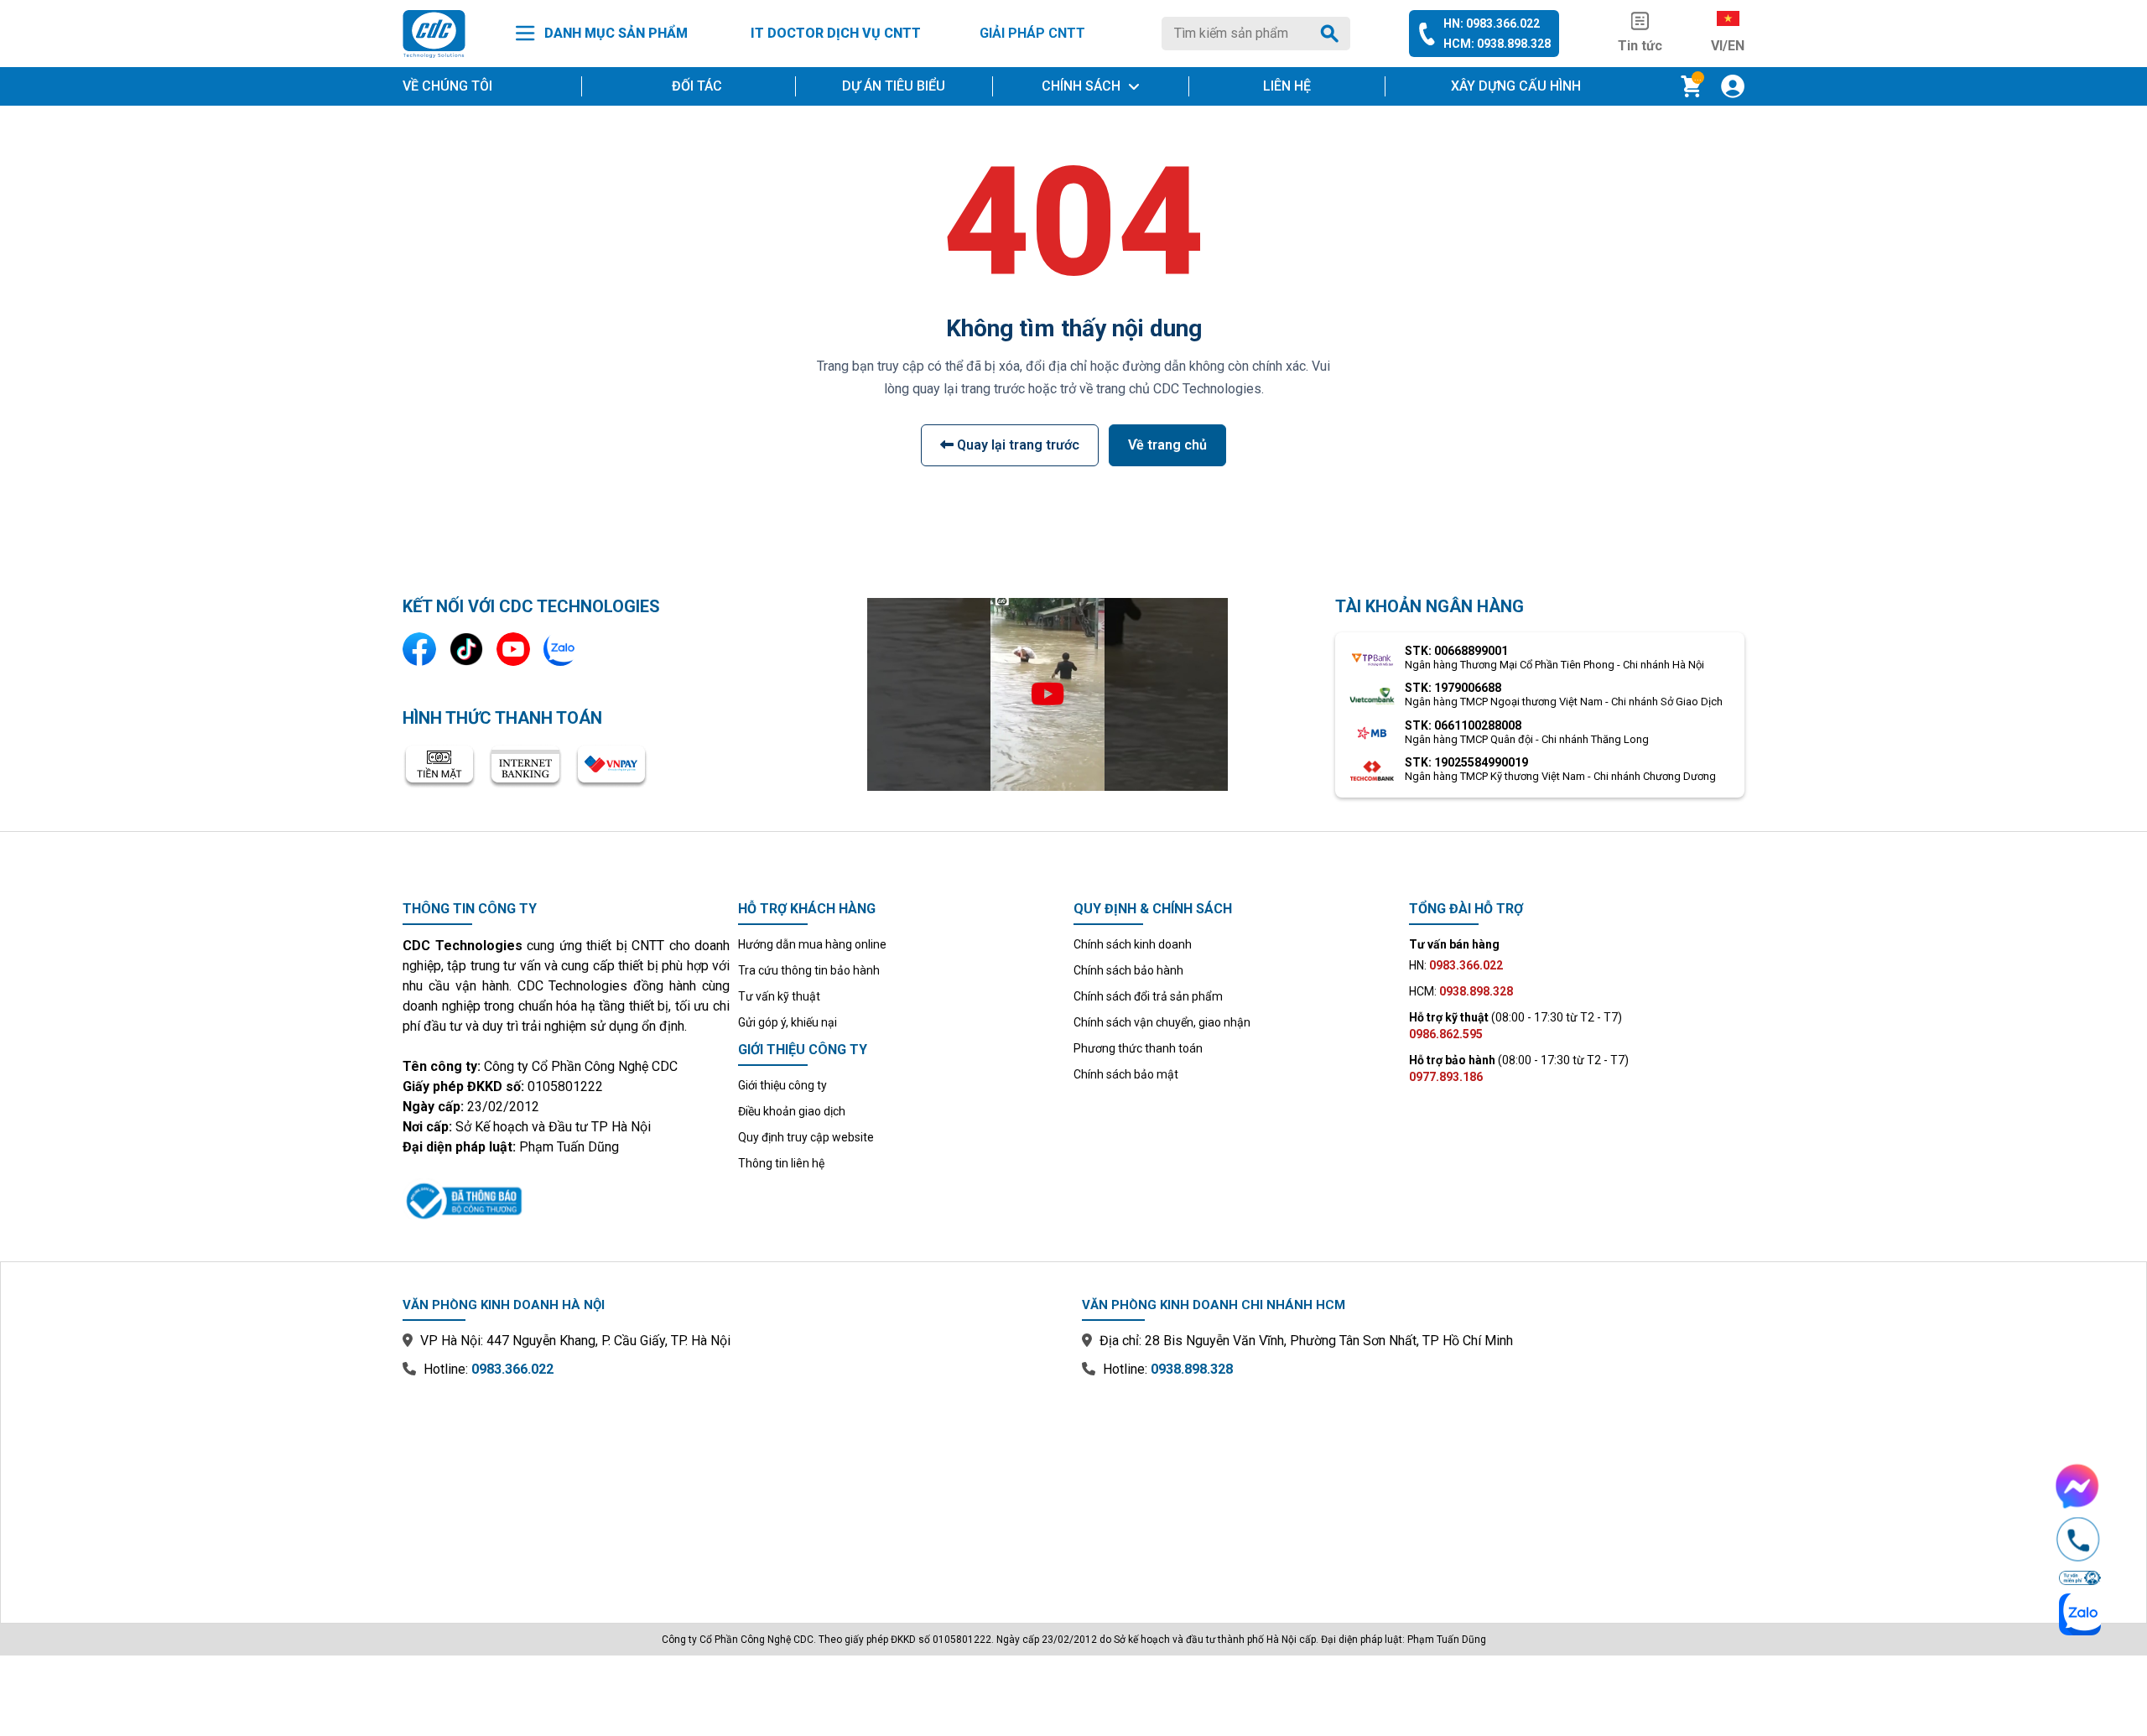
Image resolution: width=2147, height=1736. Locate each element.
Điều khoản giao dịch (792, 1111)
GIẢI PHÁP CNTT (1032, 33)
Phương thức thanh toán (1138, 1048)
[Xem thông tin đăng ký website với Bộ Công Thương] (566, 1198)
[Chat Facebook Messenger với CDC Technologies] (2078, 1486)
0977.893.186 (1446, 1077)
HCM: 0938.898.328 (1497, 44)
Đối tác (697, 86)
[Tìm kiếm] (1333, 34)
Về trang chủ (1167, 445)
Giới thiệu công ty (782, 1085)
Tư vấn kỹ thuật (779, 996)
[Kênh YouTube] (513, 649)
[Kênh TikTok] (466, 649)
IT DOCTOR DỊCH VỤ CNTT (836, 33)
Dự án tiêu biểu (894, 86)
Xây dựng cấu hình (1516, 86)
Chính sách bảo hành (1128, 970)
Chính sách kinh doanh (1133, 944)
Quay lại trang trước (1016, 445)
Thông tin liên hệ (781, 1163)
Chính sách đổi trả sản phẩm (1148, 996)
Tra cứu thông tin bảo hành (809, 970)
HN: (1456, 965)
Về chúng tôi (447, 86)
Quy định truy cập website (806, 1137)
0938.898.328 (1192, 1369)
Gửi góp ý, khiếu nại (788, 1022)
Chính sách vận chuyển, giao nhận (1162, 1022)
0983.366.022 (512, 1369)
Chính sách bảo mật (1126, 1074)
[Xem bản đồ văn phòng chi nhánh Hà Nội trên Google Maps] (734, 1489)
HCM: (1461, 991)
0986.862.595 (1446, 1034)
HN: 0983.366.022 (1492, 23)
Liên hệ (1287, 86)
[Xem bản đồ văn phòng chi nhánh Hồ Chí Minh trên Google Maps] (1413, 1489)
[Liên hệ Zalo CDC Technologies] (560, 649)
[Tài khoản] (1733, 86)
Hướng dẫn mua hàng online (812, 944)
